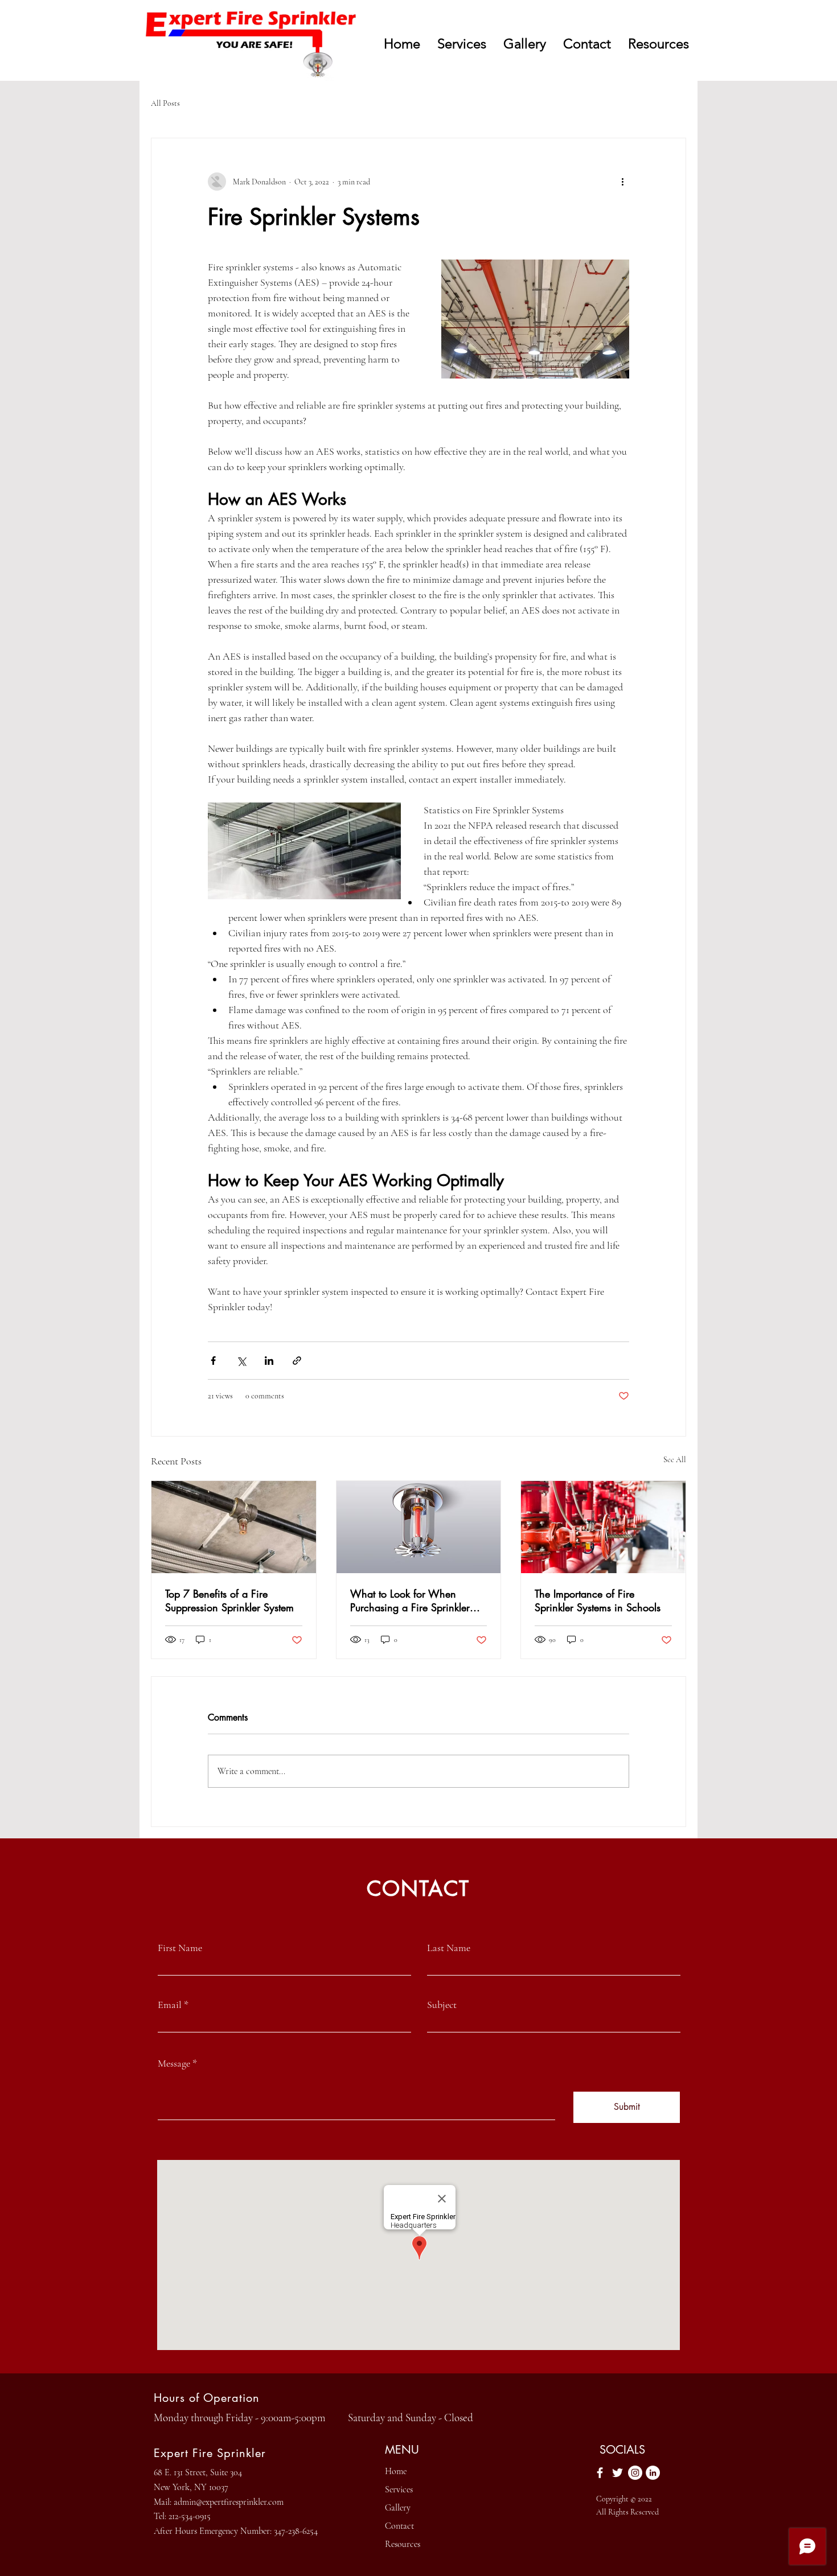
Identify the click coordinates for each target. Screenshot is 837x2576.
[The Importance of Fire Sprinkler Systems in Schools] (603, 1527)
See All (675, 1460)
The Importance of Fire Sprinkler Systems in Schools (598, 1600)
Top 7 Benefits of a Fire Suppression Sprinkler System (229, 1600)
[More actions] (622, 182)
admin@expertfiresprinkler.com (229, 2502)
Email (170, 2005)
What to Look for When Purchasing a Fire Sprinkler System (410, 1600)
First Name (180, 1948)
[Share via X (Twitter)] (241, 1361)
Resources (403, 2544)
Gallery (398, 2508)
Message (174, 2063)
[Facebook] (600, 2473)
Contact (399, 2526)
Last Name (449, 1948)
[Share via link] (297, 1361)
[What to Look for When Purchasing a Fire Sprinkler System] (419, 1527)
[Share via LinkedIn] (269, 1361)
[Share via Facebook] (213, 1361)
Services (399, 2489)
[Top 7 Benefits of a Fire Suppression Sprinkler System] (234, 1527)
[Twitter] (618, 2473)
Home (396, 2471)
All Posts (165, 103)
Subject (442, 2005)
